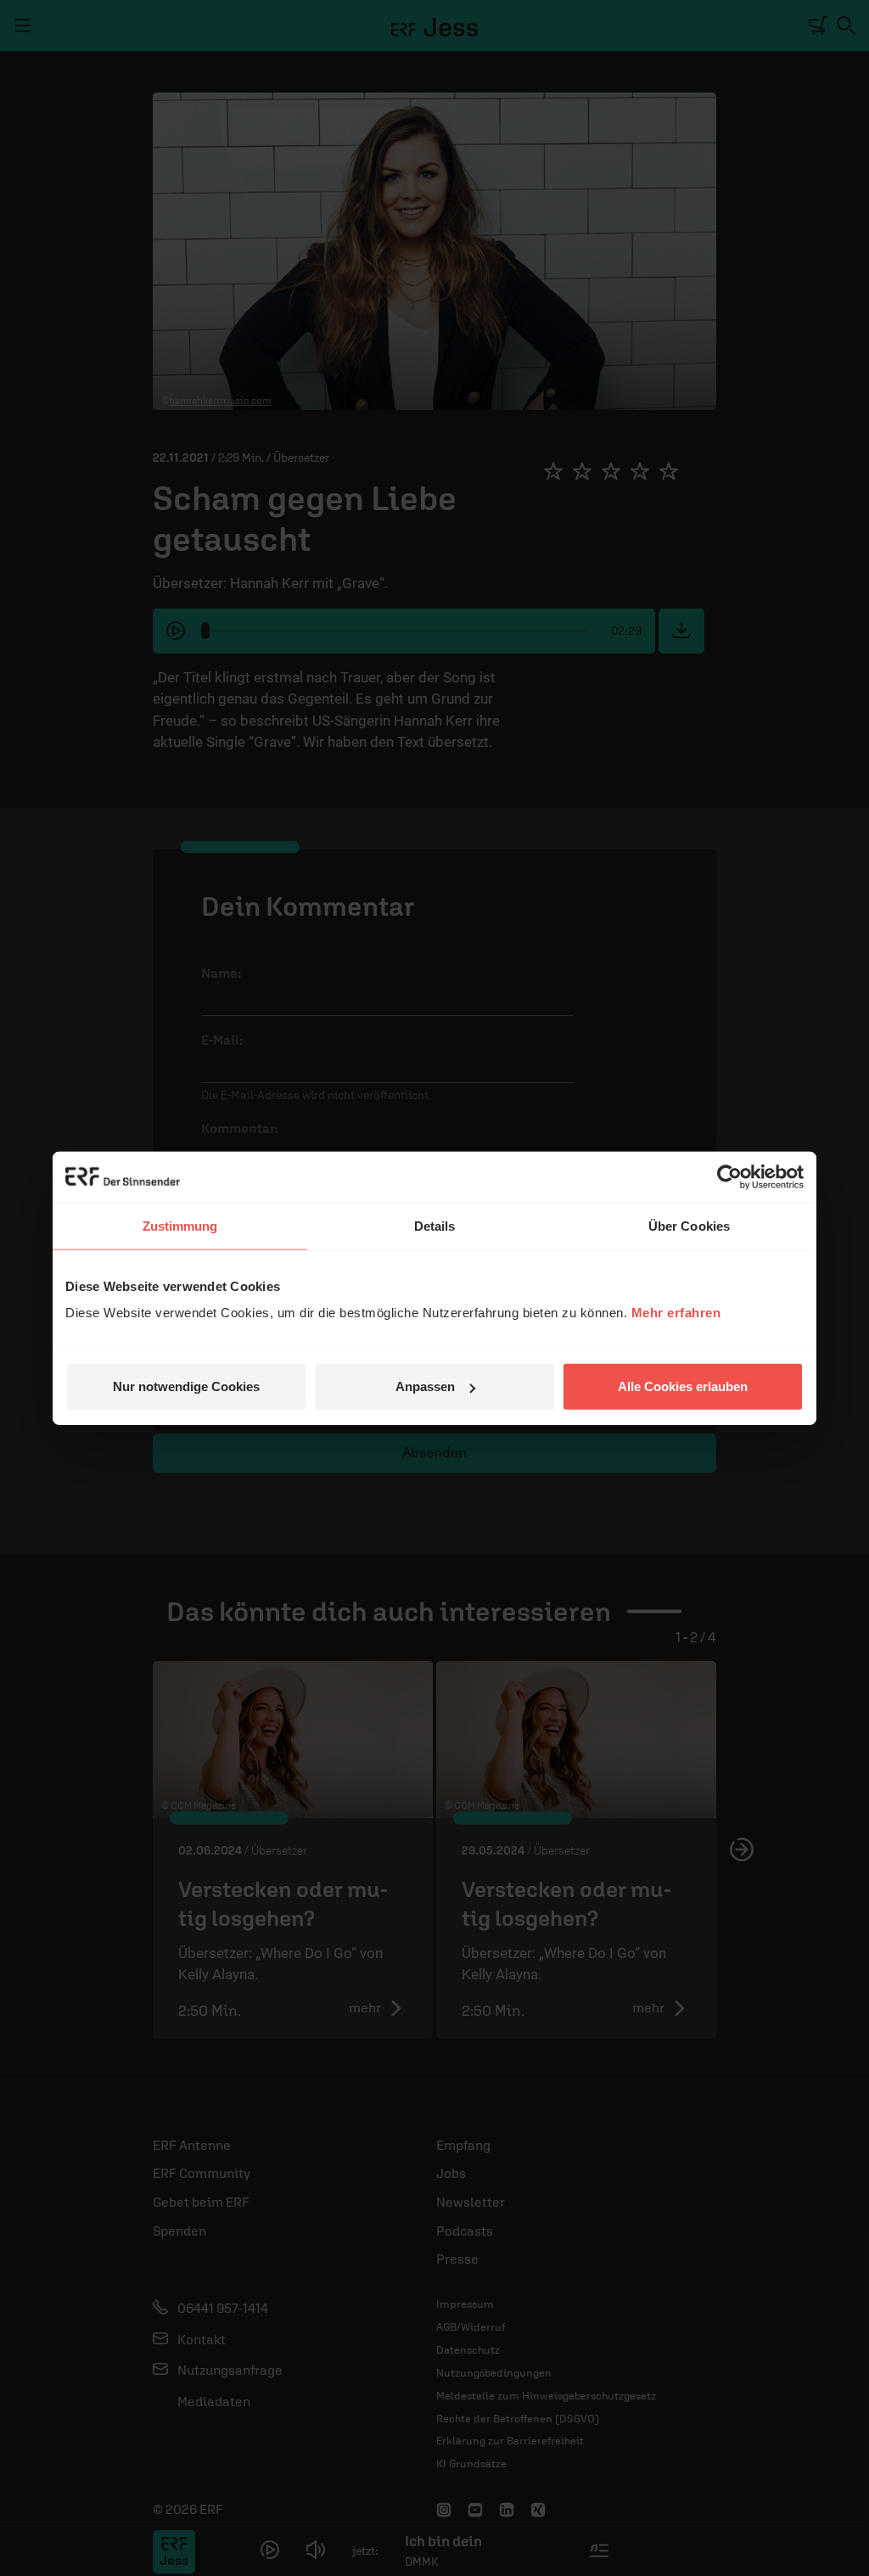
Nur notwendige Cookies (186, 1386)
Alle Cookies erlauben (683, 1386)
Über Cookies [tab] (689, 1225)
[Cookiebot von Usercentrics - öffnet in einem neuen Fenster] (729, 1176)
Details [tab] (435, 1225)
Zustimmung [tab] (180, 1225)
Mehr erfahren (676, 1313)
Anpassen (425, 1386)
